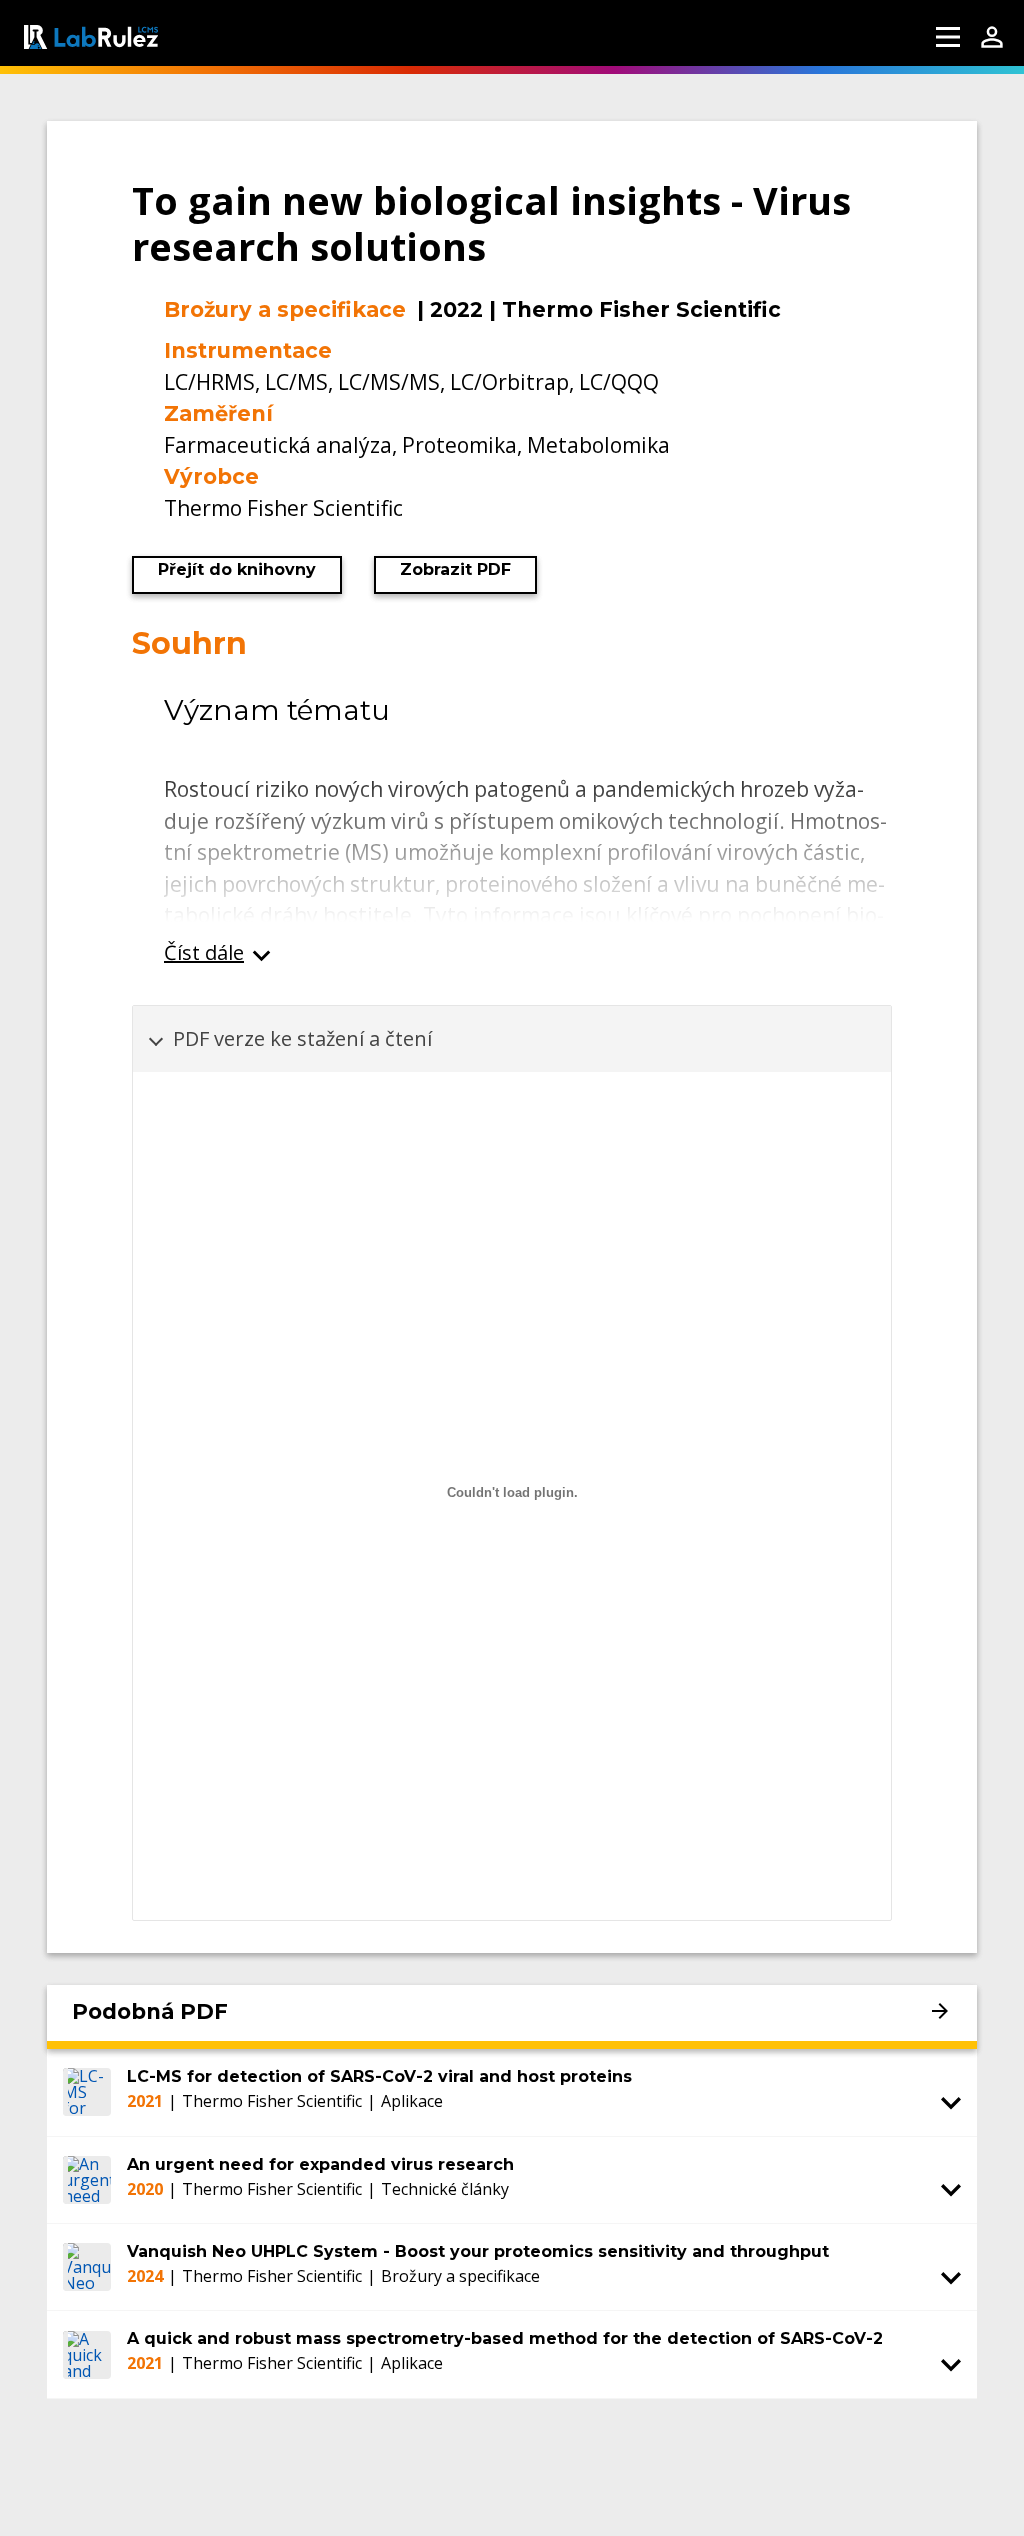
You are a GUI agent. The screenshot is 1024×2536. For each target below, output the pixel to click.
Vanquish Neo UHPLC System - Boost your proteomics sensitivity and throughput (478, 2251)
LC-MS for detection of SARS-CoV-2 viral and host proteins (379, 2076)
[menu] (948, 37)
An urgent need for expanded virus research (320, 2164)
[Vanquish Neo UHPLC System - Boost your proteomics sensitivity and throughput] (87, 2267)
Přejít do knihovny (237, 569)
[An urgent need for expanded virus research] (87, 2180)
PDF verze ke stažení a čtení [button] (302, 1038)
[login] (992, 37)
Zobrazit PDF (455, 569)
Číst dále (204, 952)
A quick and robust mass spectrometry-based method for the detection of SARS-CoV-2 (505, 2338)
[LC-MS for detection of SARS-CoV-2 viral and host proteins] (87, 2092)
